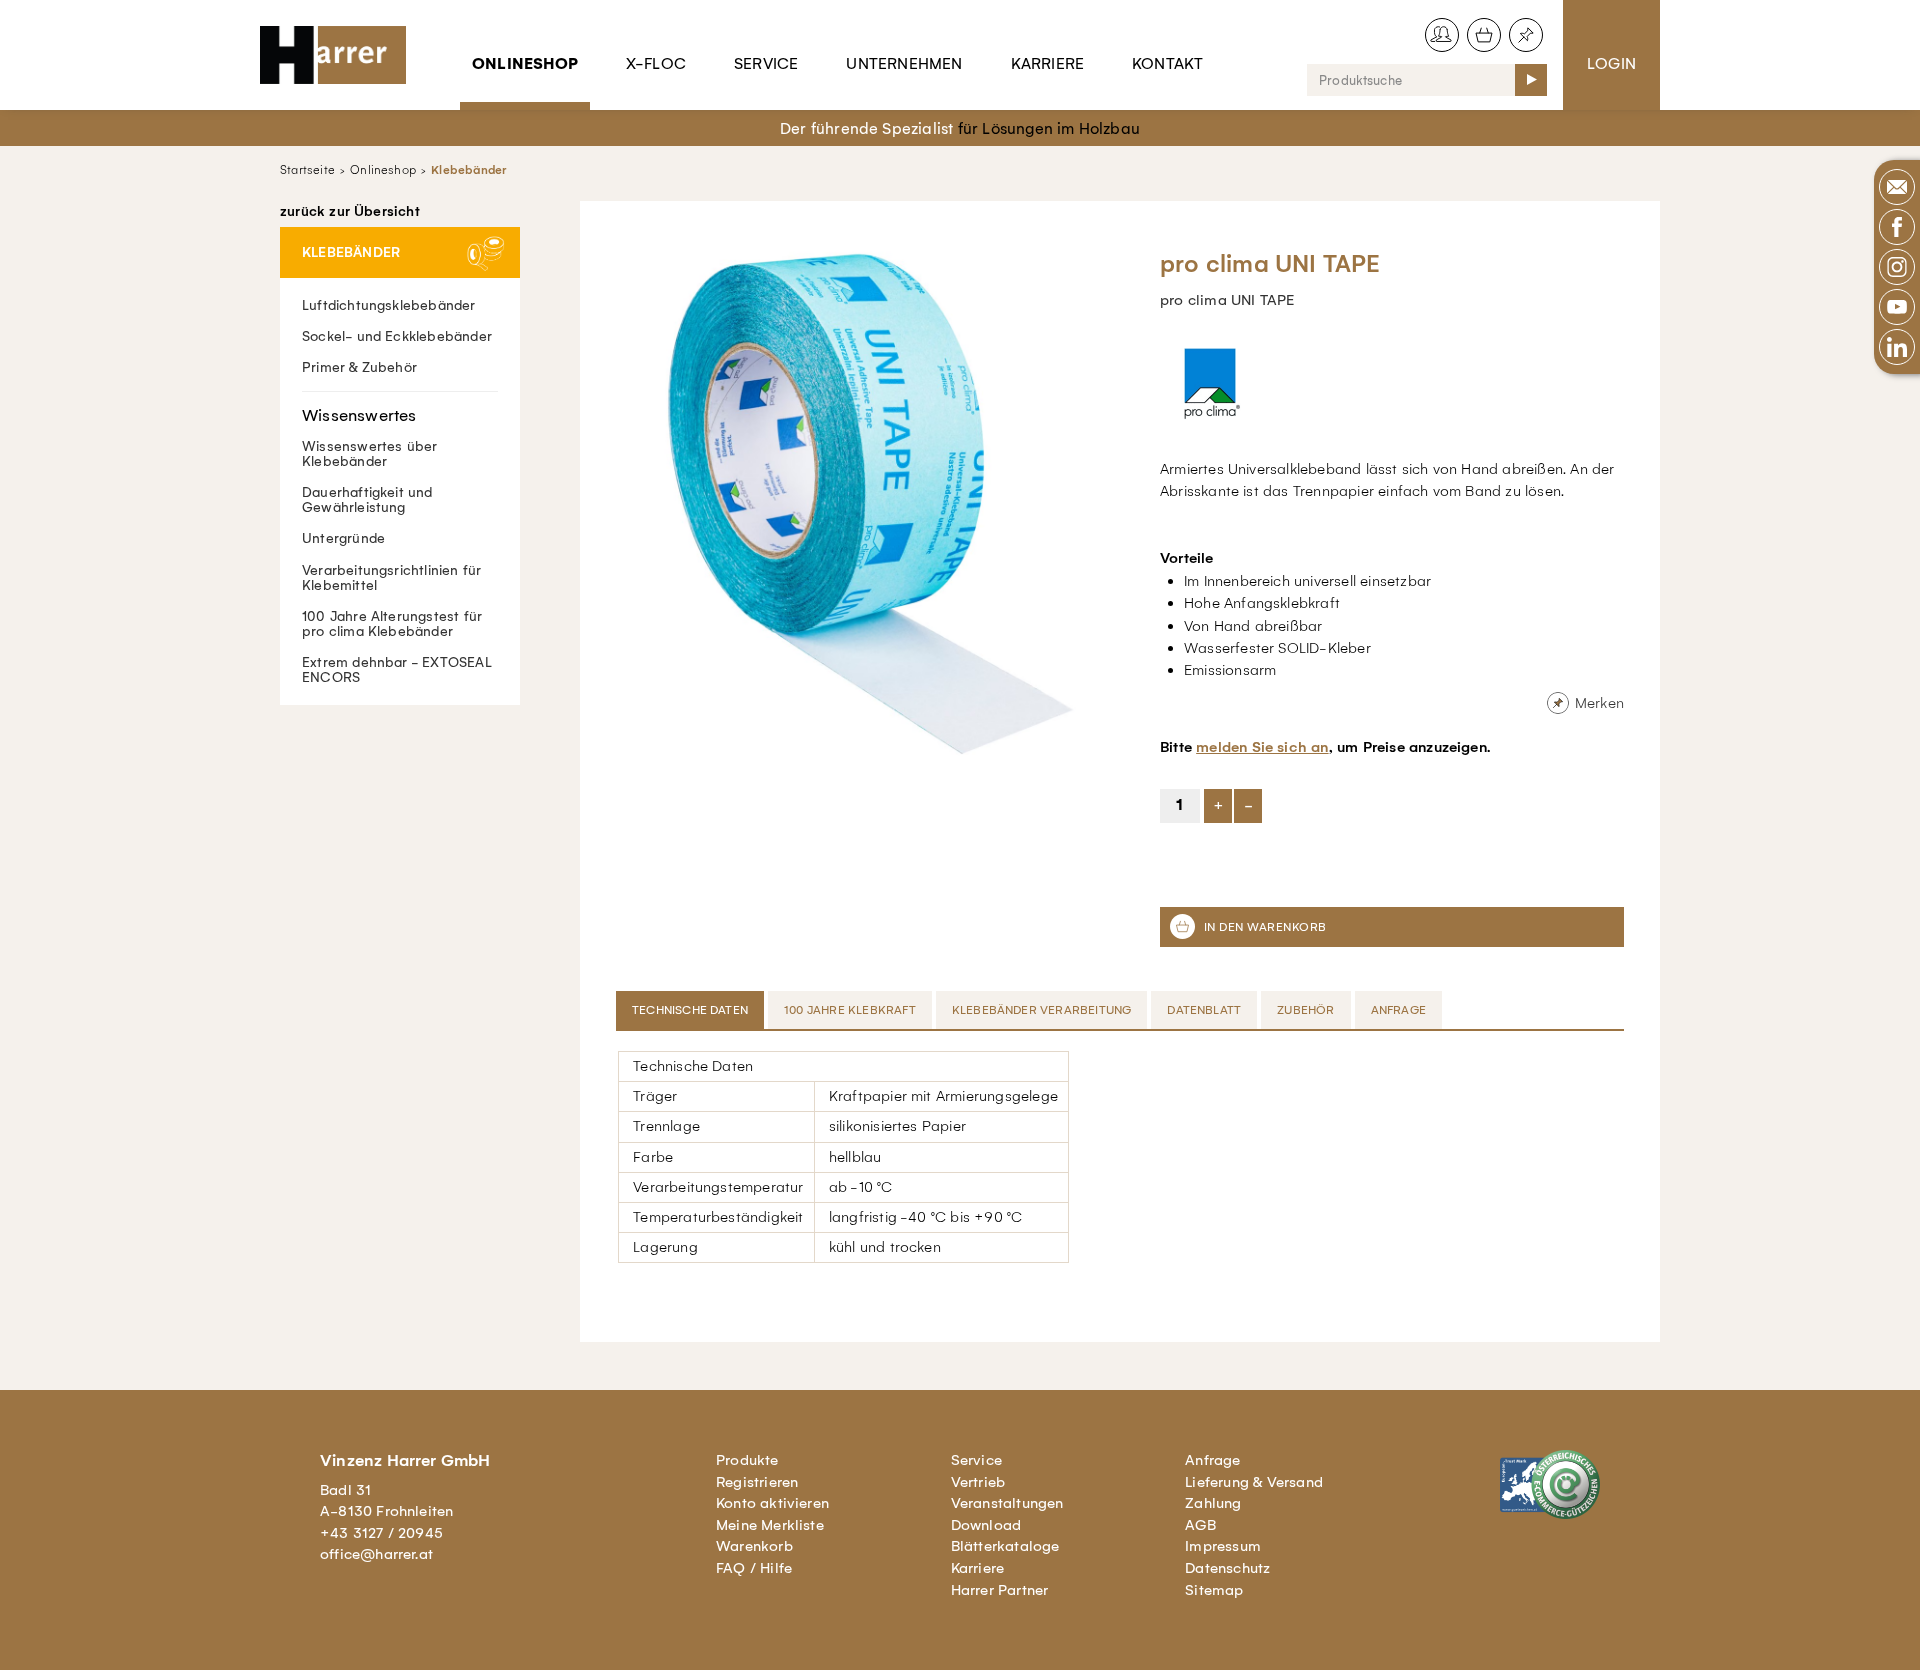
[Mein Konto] (1442, 35)
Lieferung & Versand (1254, 1482)
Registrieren (757, 1482)
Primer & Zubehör (359, 367)
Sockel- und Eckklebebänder (397, 336)
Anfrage (1212, 1460)
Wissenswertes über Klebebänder (369, 454)
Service (766, 63)
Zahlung (1213, 1503)
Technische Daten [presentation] (690, 1010)
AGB (1200, 1525)
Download (986, 1525)
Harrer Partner (1000, 1590)
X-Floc (656, 63)
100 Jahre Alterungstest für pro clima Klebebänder (392, 624)
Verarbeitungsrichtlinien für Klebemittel (391, 578)
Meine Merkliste (770, 1525)
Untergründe (343, 538)
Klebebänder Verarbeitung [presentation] (1042, 1010)
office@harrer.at (376, 1554)
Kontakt (1167, 63)
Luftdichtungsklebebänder (389, 305)
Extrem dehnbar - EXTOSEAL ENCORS (397, 670)
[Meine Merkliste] (1526, 35)
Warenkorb (754, 1546)
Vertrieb (978, 1482)
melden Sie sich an (1262, 747)
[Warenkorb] (1484, 35)
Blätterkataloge (1005, 1546)
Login (1611, 63)
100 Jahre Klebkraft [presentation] (850, 1010)
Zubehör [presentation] (1305, 1010)
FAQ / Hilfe (754, 1568)
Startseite (307, 170)
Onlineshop (525, 63)
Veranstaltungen (1007, 1503)
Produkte (747, 1460)
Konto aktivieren (772, 1503)
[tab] (692, 1010)
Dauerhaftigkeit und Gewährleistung (367, 500)
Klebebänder (468, 170)
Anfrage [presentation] (1398, 1010)
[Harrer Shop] (342, 55)
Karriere (1048, 63)
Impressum (1223, 1546)
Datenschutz (1227, 1568)
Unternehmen (904, 63)
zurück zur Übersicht (350, 212)
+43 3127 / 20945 (381, 1533)
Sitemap (1214, 1590)
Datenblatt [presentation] (1204, 1010)
